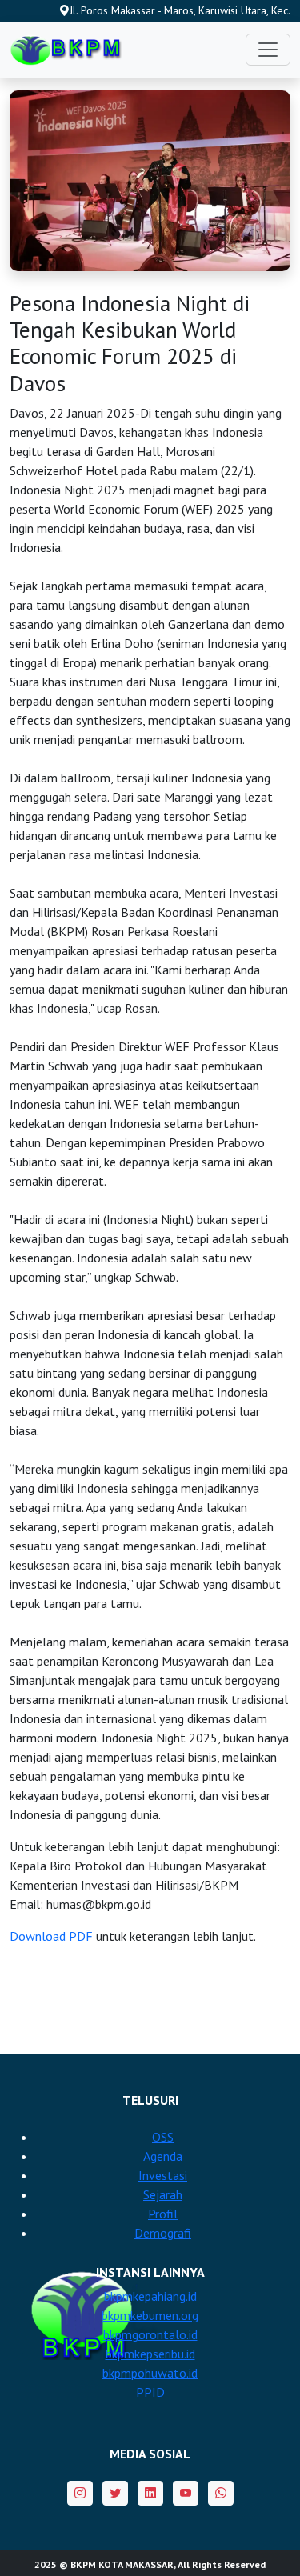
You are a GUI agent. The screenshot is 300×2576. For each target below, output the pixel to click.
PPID (150, 2392)
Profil (163, 2214)
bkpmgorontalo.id (150, 2334)
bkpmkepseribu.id (150, 2354)
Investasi (163, 2175)
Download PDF (51, 1936)
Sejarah (163, 2194)
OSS (163, 2137)
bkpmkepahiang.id (150, 2296)
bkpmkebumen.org (150, 2315)
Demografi (163, 2233)
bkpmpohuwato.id (150, 2373)
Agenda (163, 2156)
